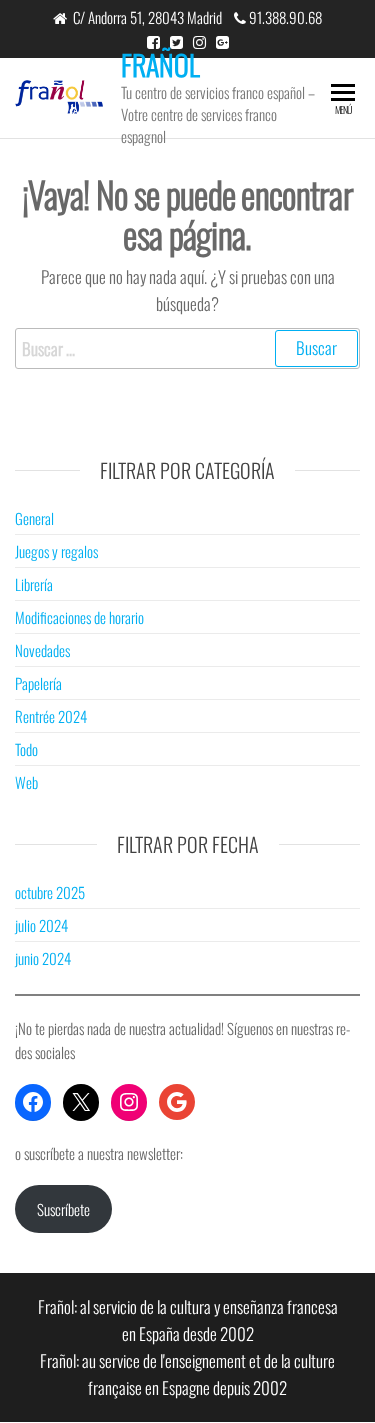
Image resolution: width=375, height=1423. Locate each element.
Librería (34, 584)
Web (26, 782)
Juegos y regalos (56, 551)
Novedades (42, 650)
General (34, 518)
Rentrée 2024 (51, 716)
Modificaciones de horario (79, 617)
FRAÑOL (160, 64)
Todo (26, 749)
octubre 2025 (50, 892)
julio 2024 (41, 925)
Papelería (38, 683)
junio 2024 (43, 958)
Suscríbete (63, 1209)
